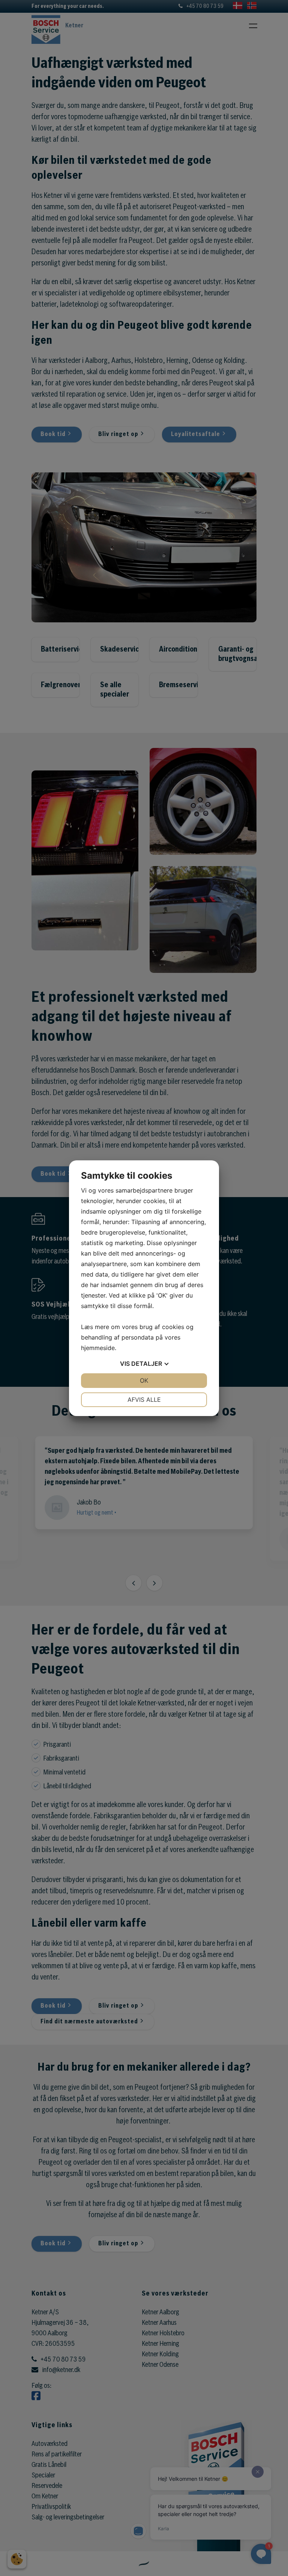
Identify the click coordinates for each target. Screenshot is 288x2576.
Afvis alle (144, 1400)
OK (144, 1380)
